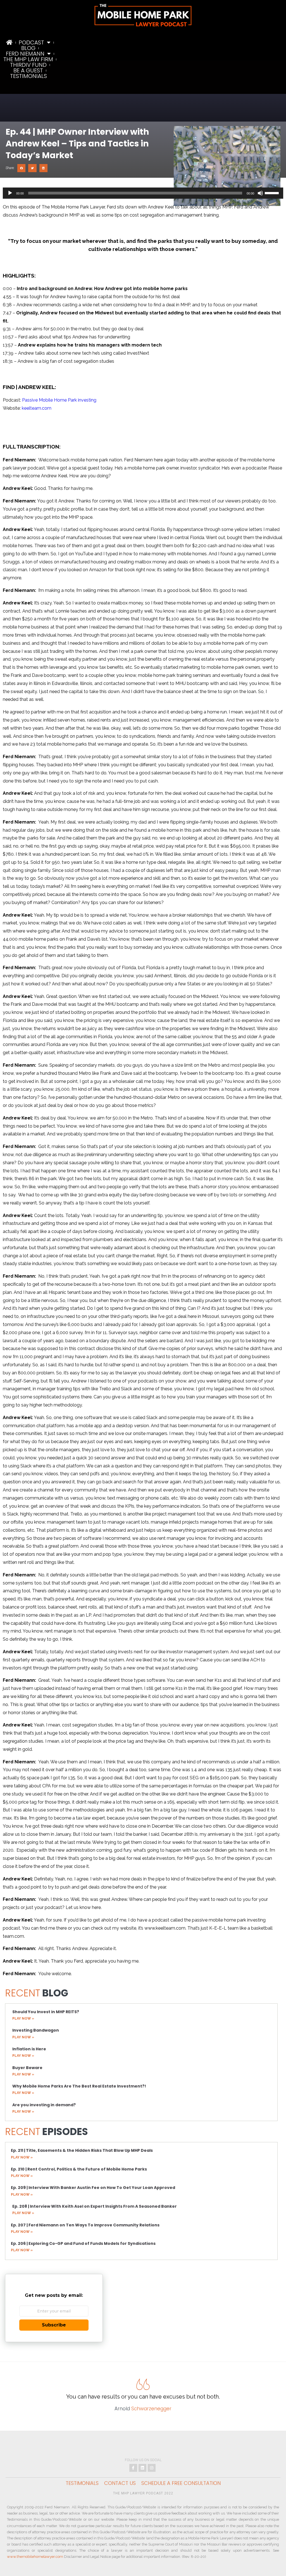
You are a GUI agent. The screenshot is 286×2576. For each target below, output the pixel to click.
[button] (21, 168)
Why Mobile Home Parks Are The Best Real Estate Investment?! (79, 2086)
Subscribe (54, 2325)
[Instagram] (152, 2468)
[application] (143, 193)
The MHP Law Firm (28, 59)
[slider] (273, 193)
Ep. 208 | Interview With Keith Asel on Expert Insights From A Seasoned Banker (95, 2206)
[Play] (10, 193)
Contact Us (120, 2483)
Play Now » (23, 2018)
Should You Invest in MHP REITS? (46, 2012)
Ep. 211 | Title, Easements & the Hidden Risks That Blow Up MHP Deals (82, 2150)
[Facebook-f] (133, 2468)
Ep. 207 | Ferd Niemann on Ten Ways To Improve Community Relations (85, 2225)
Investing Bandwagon (36, 2030)
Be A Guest (28, 70)
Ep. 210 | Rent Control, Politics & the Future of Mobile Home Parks (79, 2169)
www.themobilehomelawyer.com (35, 2557)
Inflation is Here (29, 2049)
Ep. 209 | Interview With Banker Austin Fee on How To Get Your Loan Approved (93, 2188)
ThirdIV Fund (28, 65)
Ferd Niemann (25, 54)
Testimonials (28, 76)
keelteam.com (37, 408)
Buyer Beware (27, 2068)
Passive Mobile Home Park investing (59, 400)
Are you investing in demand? (44, 2105)
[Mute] (260, 193)
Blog (28, 48)
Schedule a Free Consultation (181, 2483)
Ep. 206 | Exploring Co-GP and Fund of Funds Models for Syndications (83, 2243)
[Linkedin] (142, 2468)
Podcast (31, 42)
